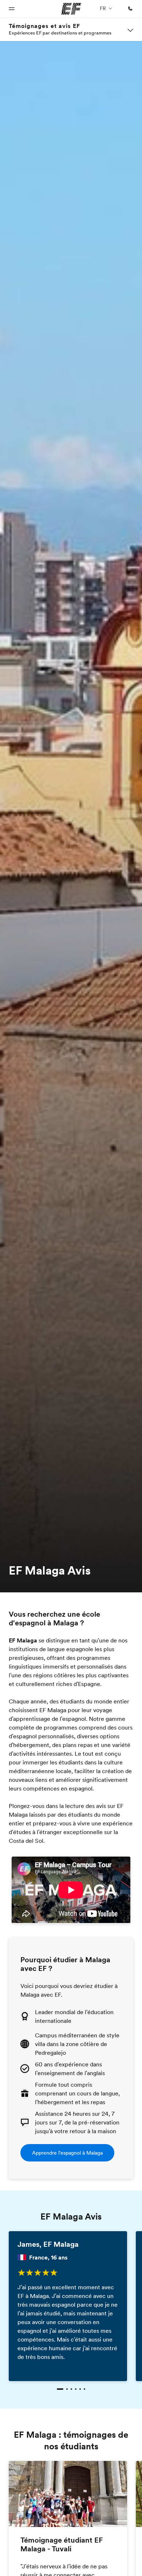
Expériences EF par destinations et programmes (60, 33)
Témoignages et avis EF (44, 26)
